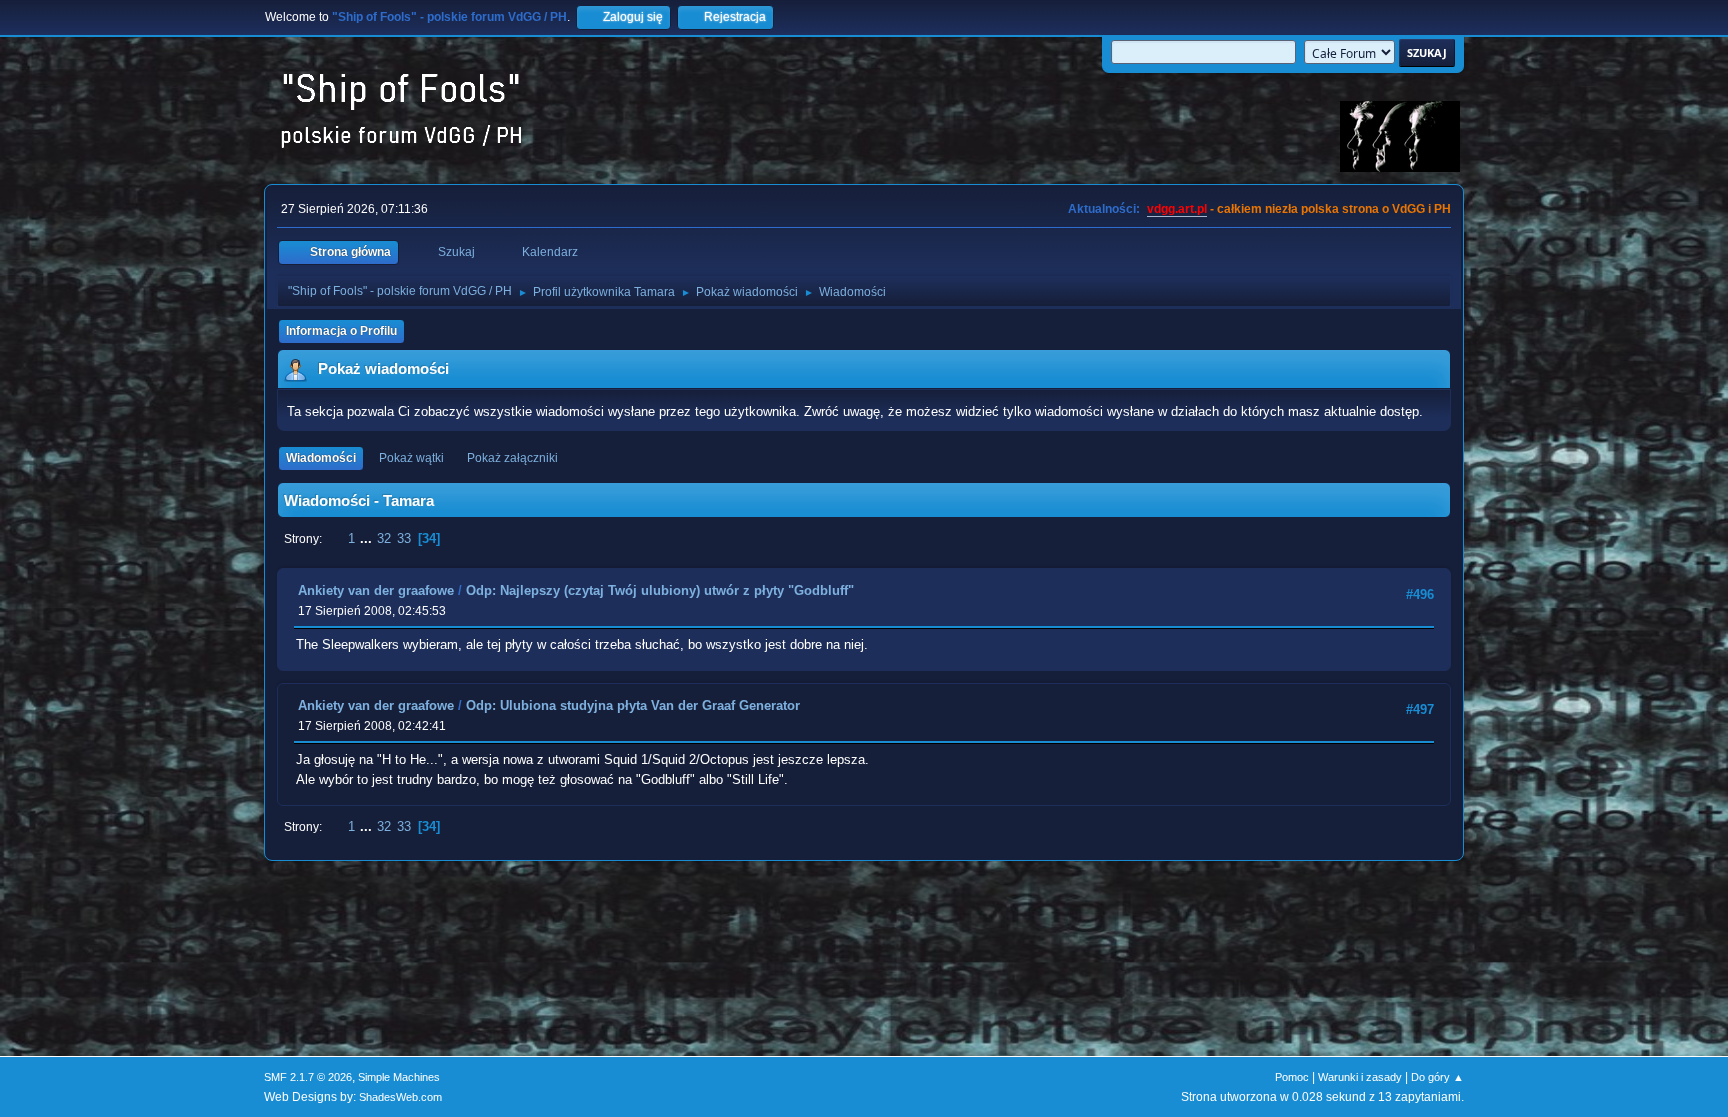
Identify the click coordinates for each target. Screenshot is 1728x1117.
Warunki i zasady (1360, 1077)
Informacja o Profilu (341, 331)
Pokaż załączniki (512, 458)
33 (404, 538)
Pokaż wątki (411, 458)
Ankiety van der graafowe (376, 590)
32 (384, 538)
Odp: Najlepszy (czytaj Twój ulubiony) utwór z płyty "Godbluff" (660, 590)
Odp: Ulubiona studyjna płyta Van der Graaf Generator (633, 705)
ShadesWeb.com (400, 1097)
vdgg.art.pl (1177, 209)
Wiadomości (321, 458)
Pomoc (1292, 1077)
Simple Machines (399, 1077)
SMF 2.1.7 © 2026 (308, 1077)
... (368, 538)
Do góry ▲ (1437, 1077)
